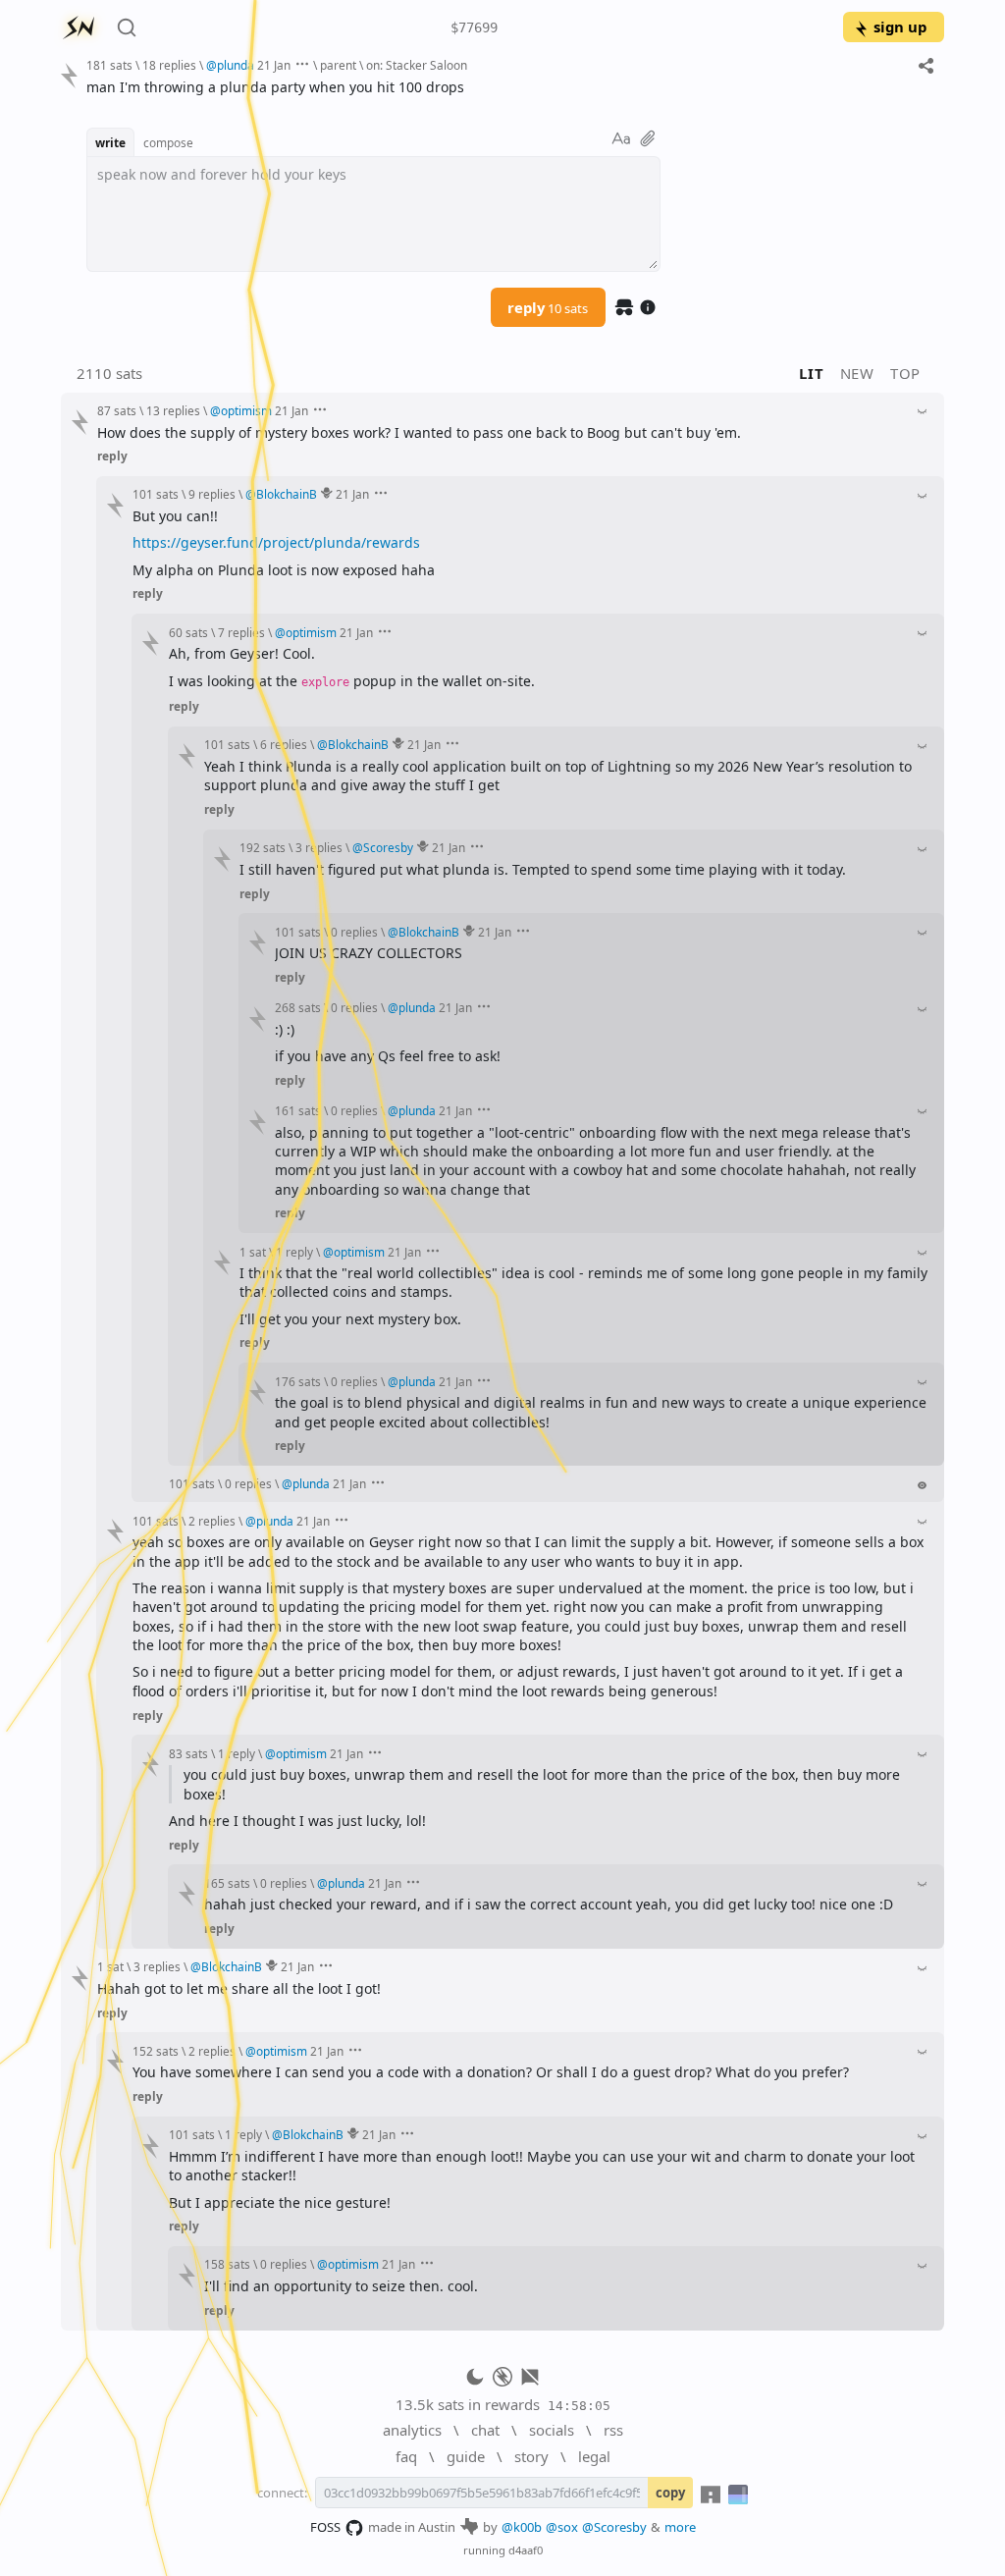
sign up (900, 27)
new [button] (857, 373)
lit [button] (811, 373)
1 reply (294, 1252)
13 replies (173, 410)
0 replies (354, 932)
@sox (562, 2527)
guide (466, 2456)
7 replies (241, 632)
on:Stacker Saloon (417, 65)
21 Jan (274, 65)
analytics (412, 2430)
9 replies (212, 494)
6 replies (284, 744)
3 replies (319, 847)
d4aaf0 (526, 2550)
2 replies (212, 1521)
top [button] (905, 373)
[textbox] (508, 87)
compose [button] (168, 142)
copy (670, 2493)
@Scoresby (614, 2527)
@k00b (522, 2527)
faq (406, 2456)
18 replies (169, 65)
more (680, 2527)
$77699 (474, 27)
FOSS (325, 2527)
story (531, 2456)
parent (338, 65)
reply (548, 307)
